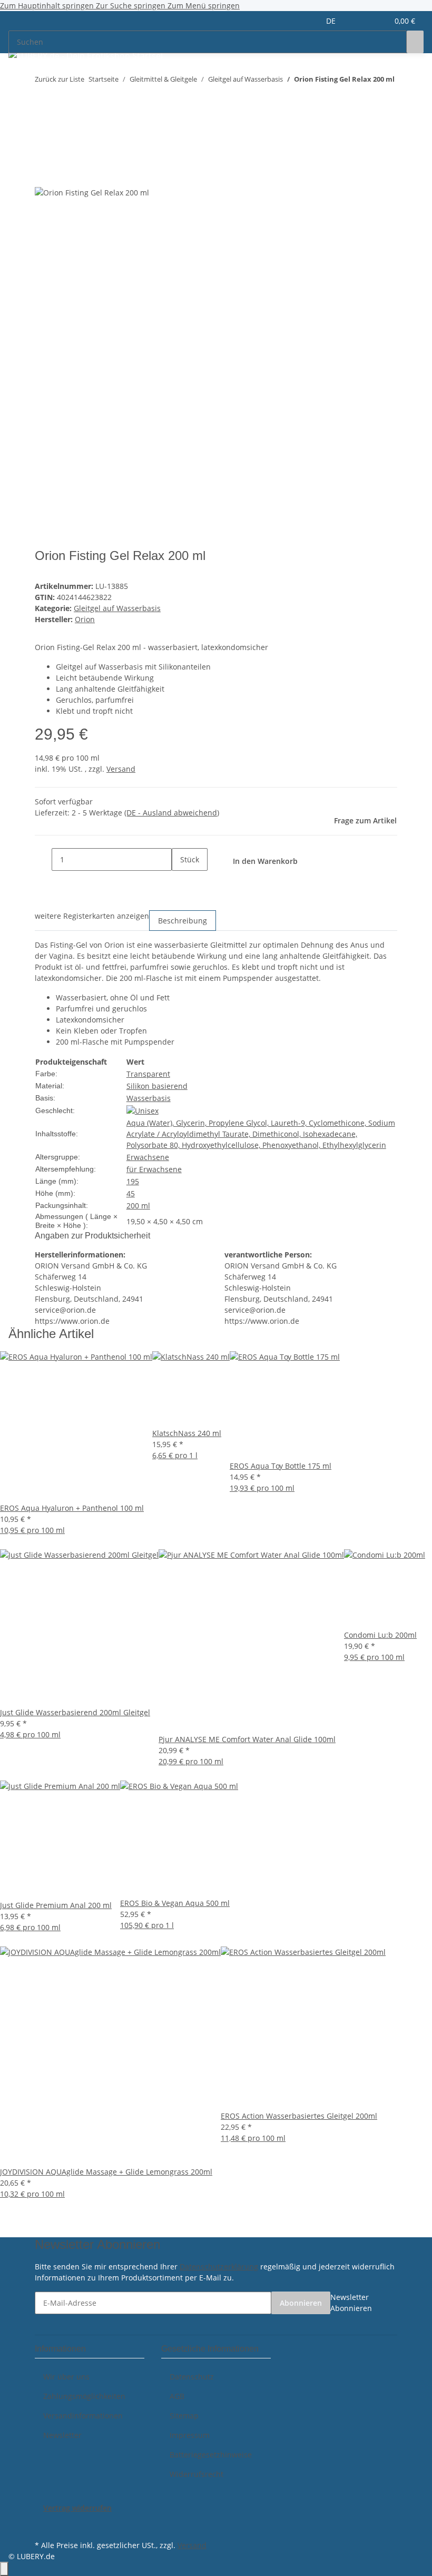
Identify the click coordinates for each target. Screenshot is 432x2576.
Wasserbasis (149, 1098)
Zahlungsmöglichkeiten (84, 2396)
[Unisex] (143, 1110)
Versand (121, 769)
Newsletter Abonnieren (351, 2303)
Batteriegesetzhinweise (211, 2455)
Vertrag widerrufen (77, 2508)
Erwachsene (148, 1157)
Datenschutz (192, 2377)
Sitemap (184, 2416)
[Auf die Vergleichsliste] (43, 175)
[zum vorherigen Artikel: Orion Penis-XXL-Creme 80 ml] (43, 100)
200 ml (138, 1206)
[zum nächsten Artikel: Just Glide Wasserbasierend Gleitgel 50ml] (62, 100)
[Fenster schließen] (43, 152)
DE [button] (332, 21)
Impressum (190, 2435)
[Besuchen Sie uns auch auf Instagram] (43, 2525)
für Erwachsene (154, 1169)
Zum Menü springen (204, 6)
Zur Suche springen (132, 6)
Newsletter (62, 2435)
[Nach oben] (4, 2569)
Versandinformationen (83, 2416)
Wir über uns (66, 2377)
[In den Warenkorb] (43, 135)
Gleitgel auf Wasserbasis (117, 608)
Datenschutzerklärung (219, 2267)
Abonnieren (301, 2303)
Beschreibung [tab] (183, 921)
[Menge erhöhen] (180, 882)
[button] (359, 21)
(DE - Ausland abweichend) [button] (172, 813)
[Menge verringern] (43, 859)
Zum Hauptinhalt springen (48, 6)
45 (131, 1193)
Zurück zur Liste (60, 79)
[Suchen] (415, 42)
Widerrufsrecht (197, 2474)
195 (133, 1181)
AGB (177, 2396)
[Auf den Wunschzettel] (62, 175)
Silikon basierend (157, 1086)
